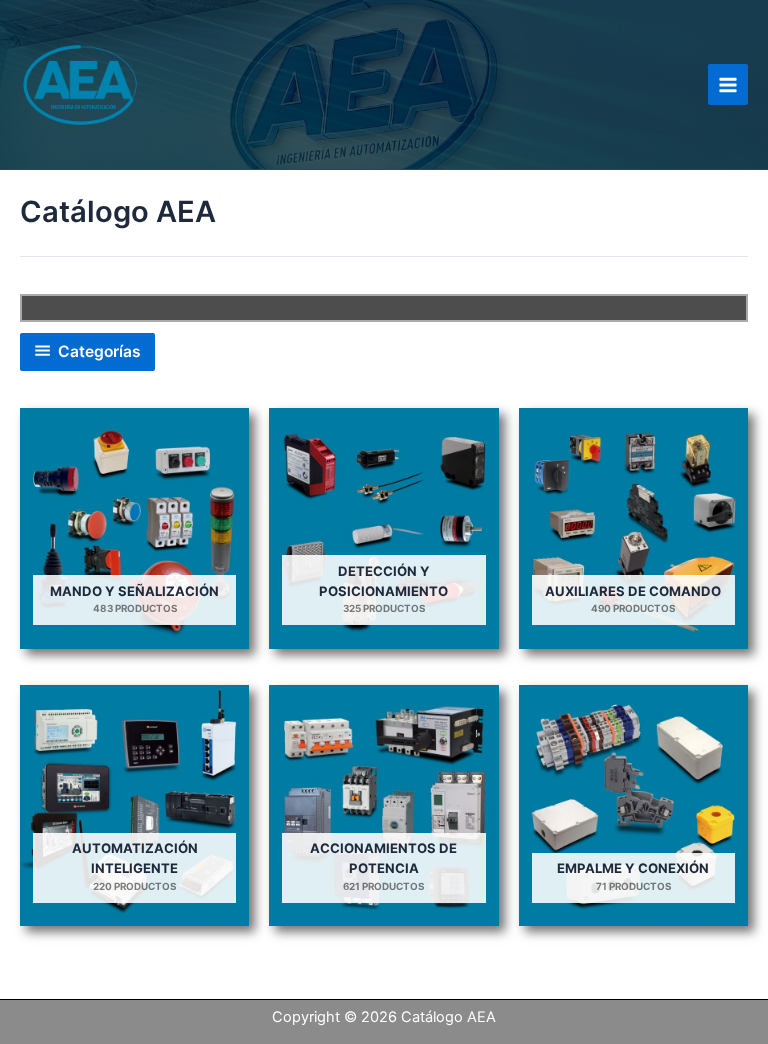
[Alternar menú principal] (728, 84)
